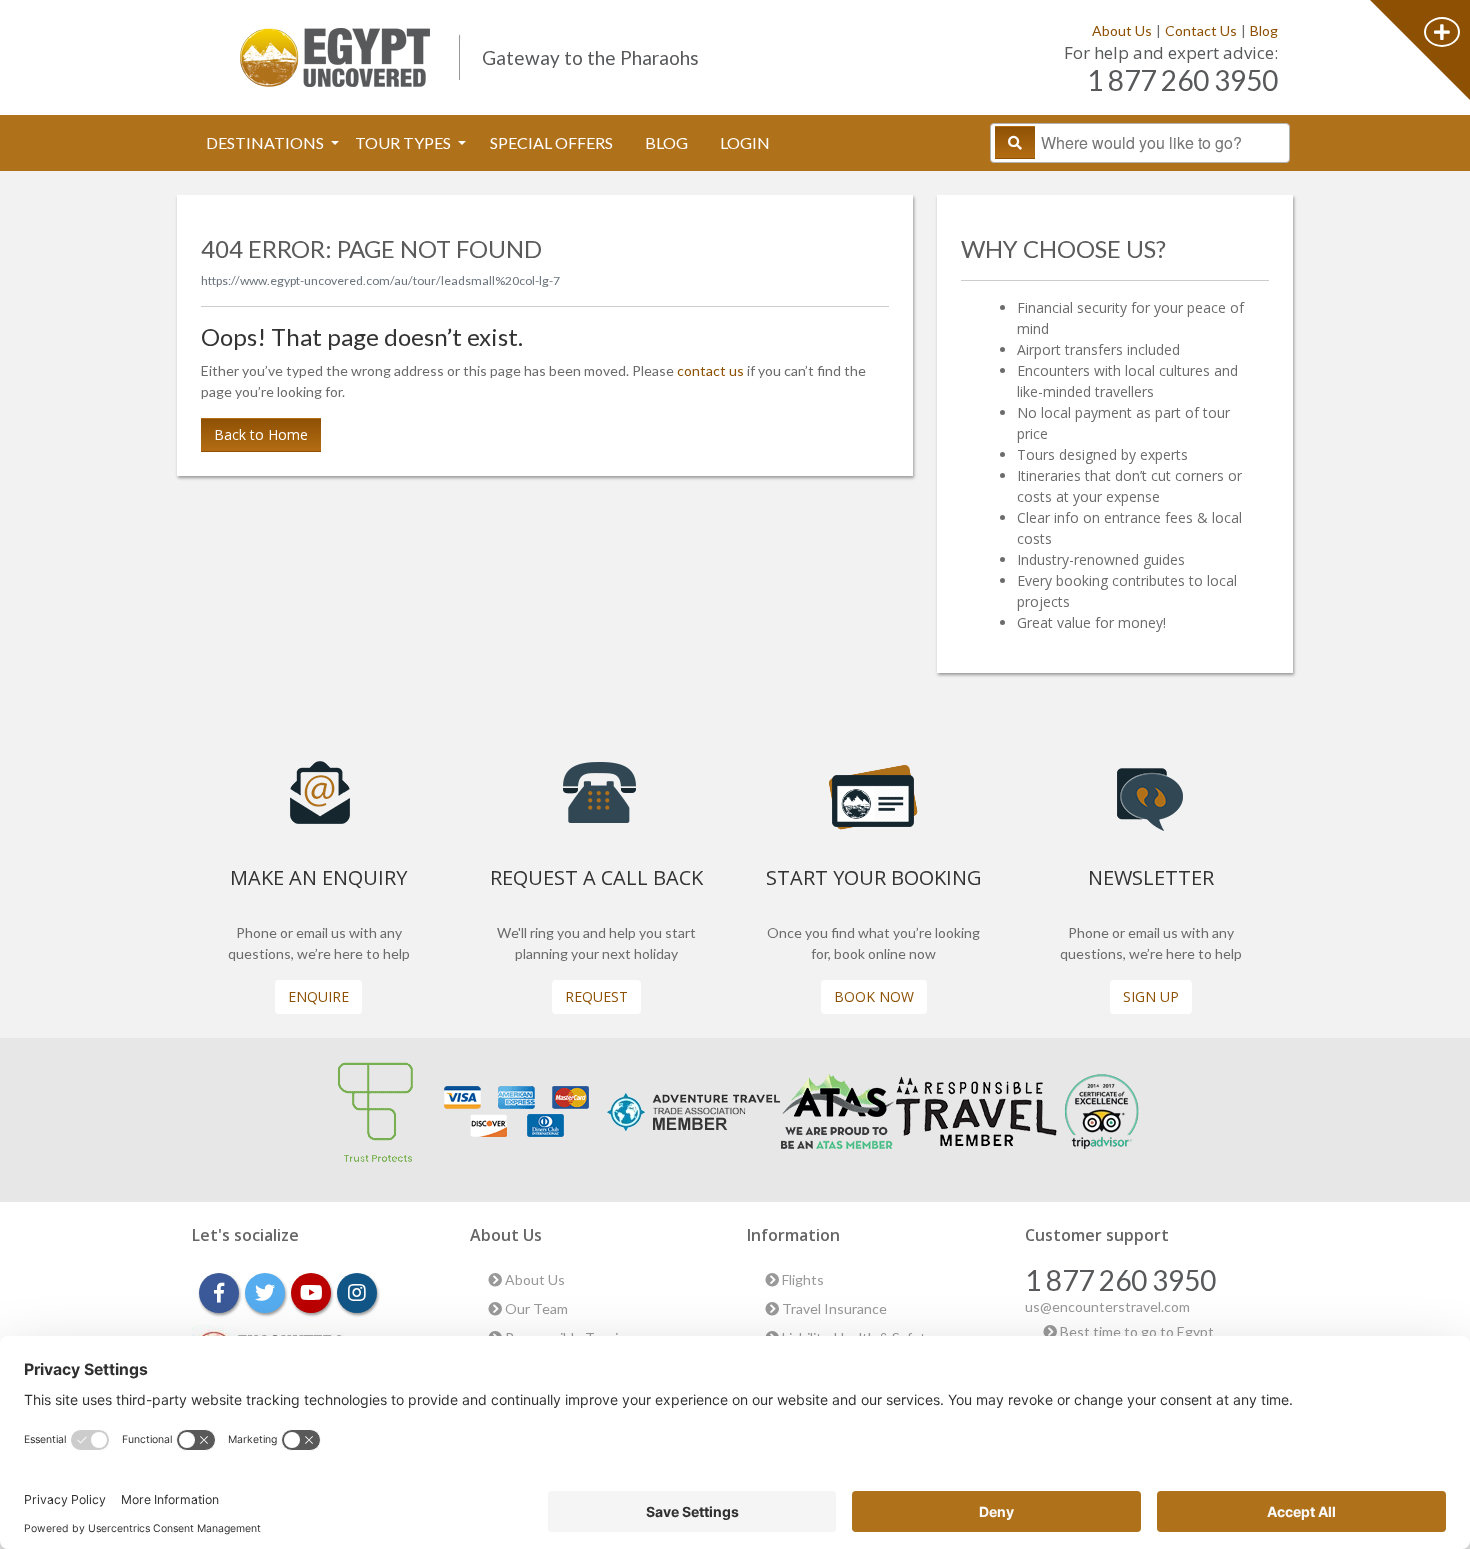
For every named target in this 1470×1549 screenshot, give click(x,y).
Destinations (266, 142)
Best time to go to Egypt (1135, 1331)
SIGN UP (1151, 996)
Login (745, 142)
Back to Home (261, 434)
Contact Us (1201, 30)
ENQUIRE (318, 996)
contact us (710, 370)
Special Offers (551, 142)
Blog (1264, 30)
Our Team (535, 1308)
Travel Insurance (833, 1308)
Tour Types (404, 142)
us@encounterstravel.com (1107, 1306)
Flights (801, 1279)
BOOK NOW (874, 996)
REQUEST (596, 996)
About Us (1122, 30)
